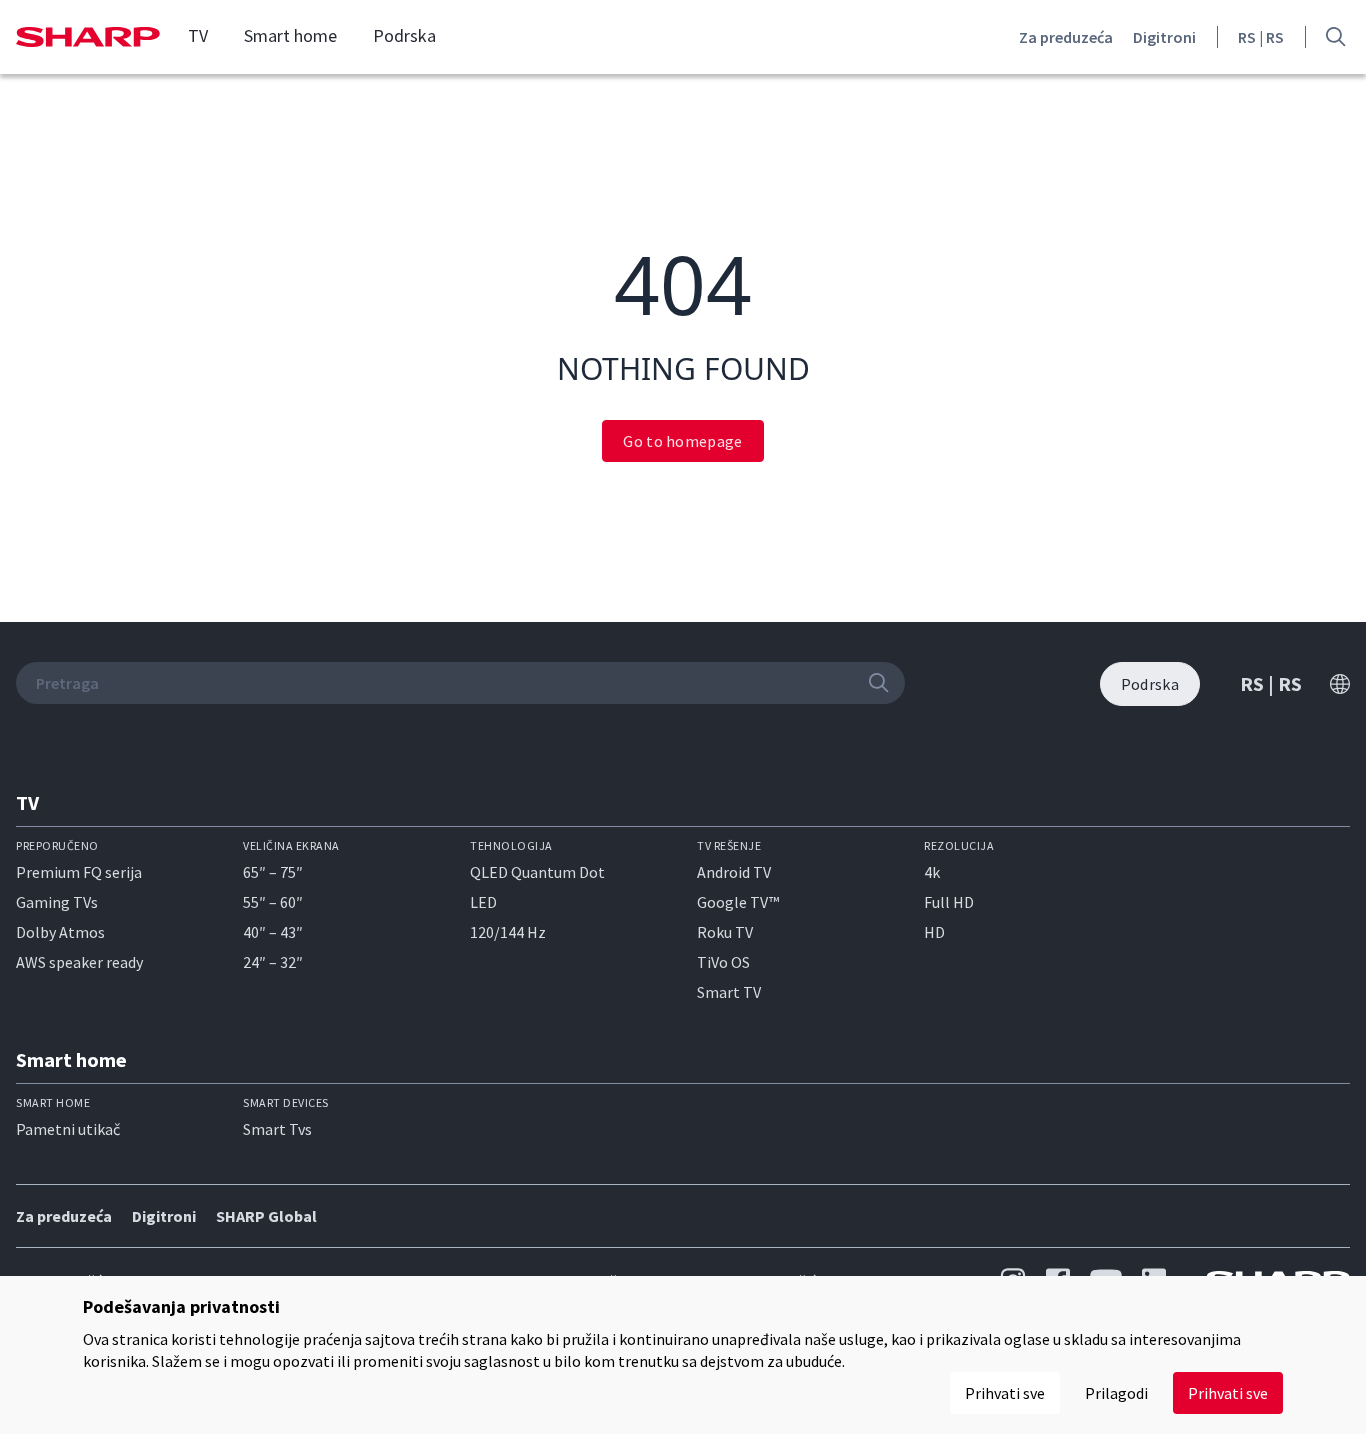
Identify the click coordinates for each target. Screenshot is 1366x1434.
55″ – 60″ (273, 902)
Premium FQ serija (79, 872)
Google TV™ (738, 902)
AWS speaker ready (79, 962)
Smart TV (729, 992)
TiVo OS (723, 962)
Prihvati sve (1228, 1393)
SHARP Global (266, 1216)
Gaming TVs (57, 902)
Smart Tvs (277, 1129)
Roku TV (725, 932)
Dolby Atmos (60, 932)
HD (934, 932)
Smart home (290, 36)
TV (198, 36)
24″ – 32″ (273, 962)
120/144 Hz (508, 932)
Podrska (404, 36)
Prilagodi (1116, 1393)
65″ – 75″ (273, 872)
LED (483, 902)
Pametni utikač (68, 1129)
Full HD (949, 902)
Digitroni (1164, 37)
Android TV (734, 872)
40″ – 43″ (273, 932)
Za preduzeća (1066, 37)
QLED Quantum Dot (537, 872)
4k (932, 872)
